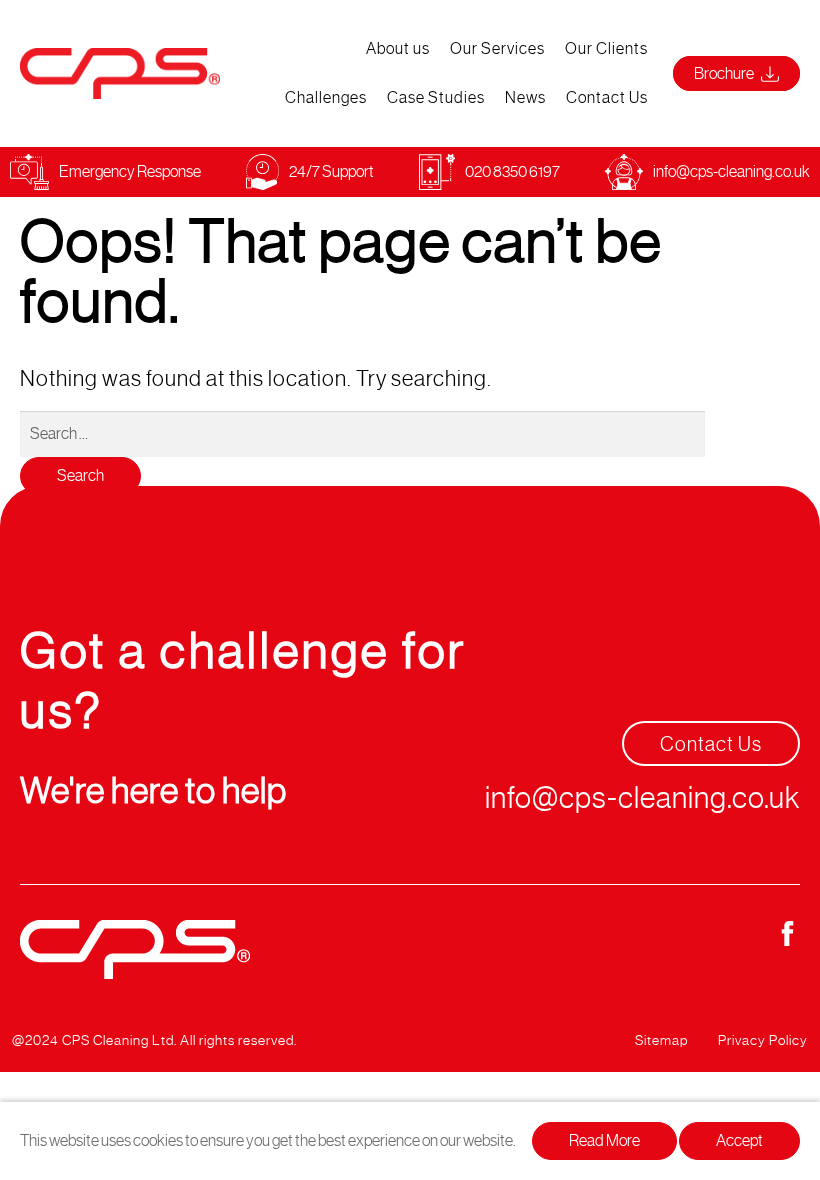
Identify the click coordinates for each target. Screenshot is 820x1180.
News (525, 97)
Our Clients (606, 48)
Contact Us (607, 97)
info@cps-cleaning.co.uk (731, 171)
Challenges (326, 97)
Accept (739, 1140)
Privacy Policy (763, 1040)
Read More (604, 1140)
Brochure (725, 73)
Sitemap (661, 1040)
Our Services (497, 48)
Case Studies (436, 97)
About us (398, 48)
